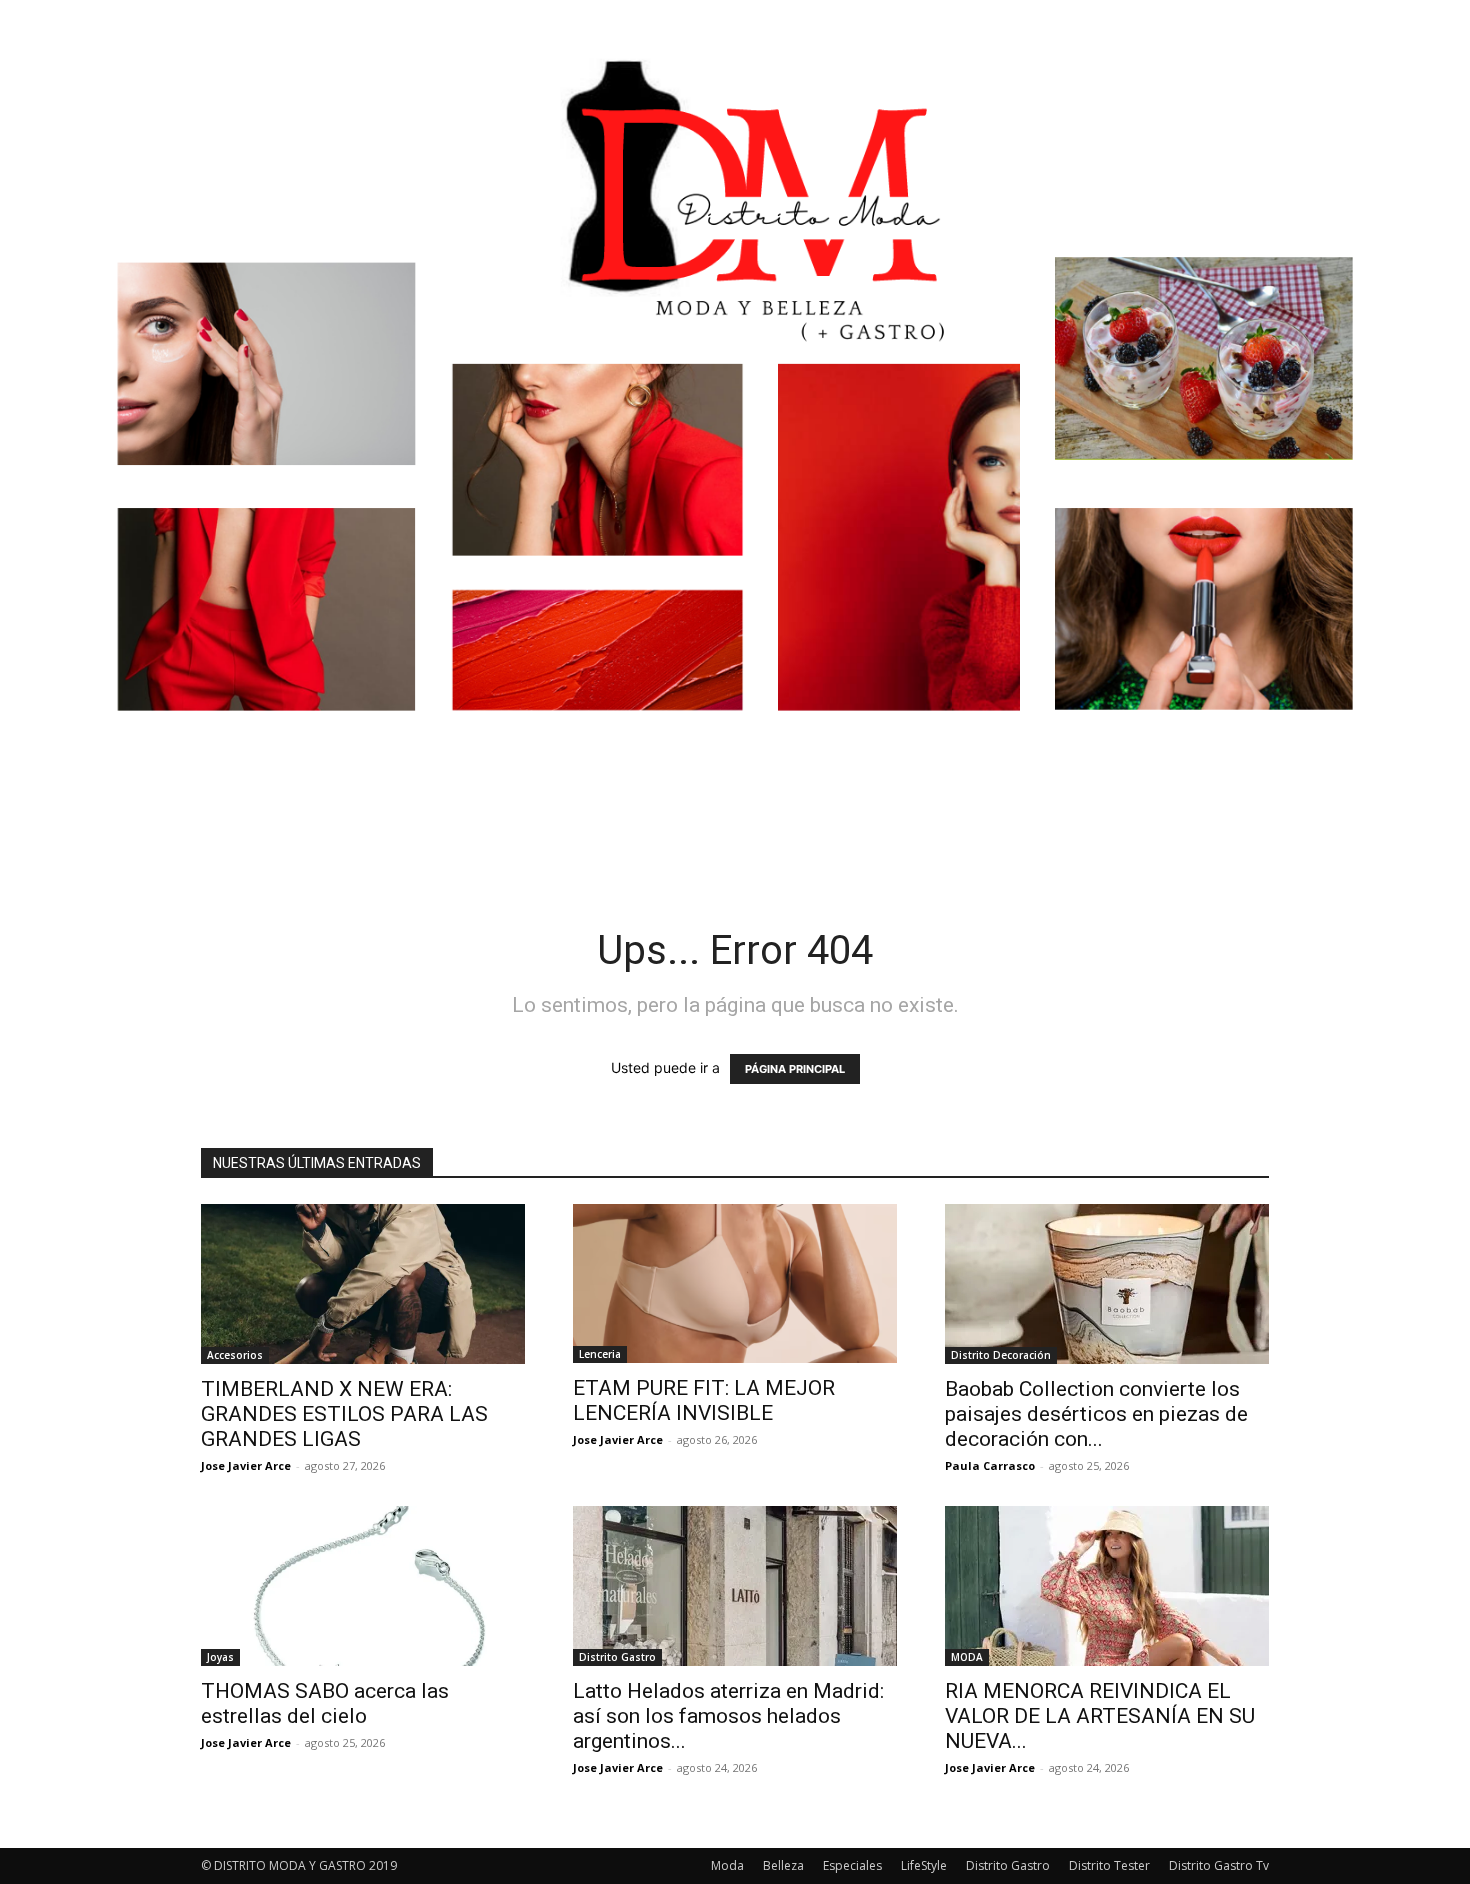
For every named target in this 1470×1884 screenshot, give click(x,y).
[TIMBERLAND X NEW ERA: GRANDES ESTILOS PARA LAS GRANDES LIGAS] (363, 1284)
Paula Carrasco (990, 1465)
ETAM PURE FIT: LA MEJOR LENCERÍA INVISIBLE (704, 1400)
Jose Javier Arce (246, 1465)
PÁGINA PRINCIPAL (795, 1069)
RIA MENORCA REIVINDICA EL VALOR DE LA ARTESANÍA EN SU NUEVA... (1100, 1716)
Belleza (783, 1865)
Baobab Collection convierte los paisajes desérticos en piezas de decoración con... (1096, 1414)
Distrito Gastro (617, 1657)
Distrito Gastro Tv (1219, 1865)
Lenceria (600, 1354)
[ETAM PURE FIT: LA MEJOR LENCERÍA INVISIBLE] (735, 1283)
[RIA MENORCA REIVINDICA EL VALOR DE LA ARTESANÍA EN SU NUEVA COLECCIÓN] (1107, 1586)
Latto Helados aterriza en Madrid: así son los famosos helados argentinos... (728, 1716)
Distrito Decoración (1001, 1355)
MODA (967, 1657)
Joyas (220, 1657)
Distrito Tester (1109, 1865)
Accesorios (235, 1355)
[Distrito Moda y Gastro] (735, 414)
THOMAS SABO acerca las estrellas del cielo (325, 1703)
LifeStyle (924, 1865)
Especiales (852, 1865)
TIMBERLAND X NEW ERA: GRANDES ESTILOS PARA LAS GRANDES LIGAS (344, 1414)
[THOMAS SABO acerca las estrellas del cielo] (363, 1586)
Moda (727, 1865)
